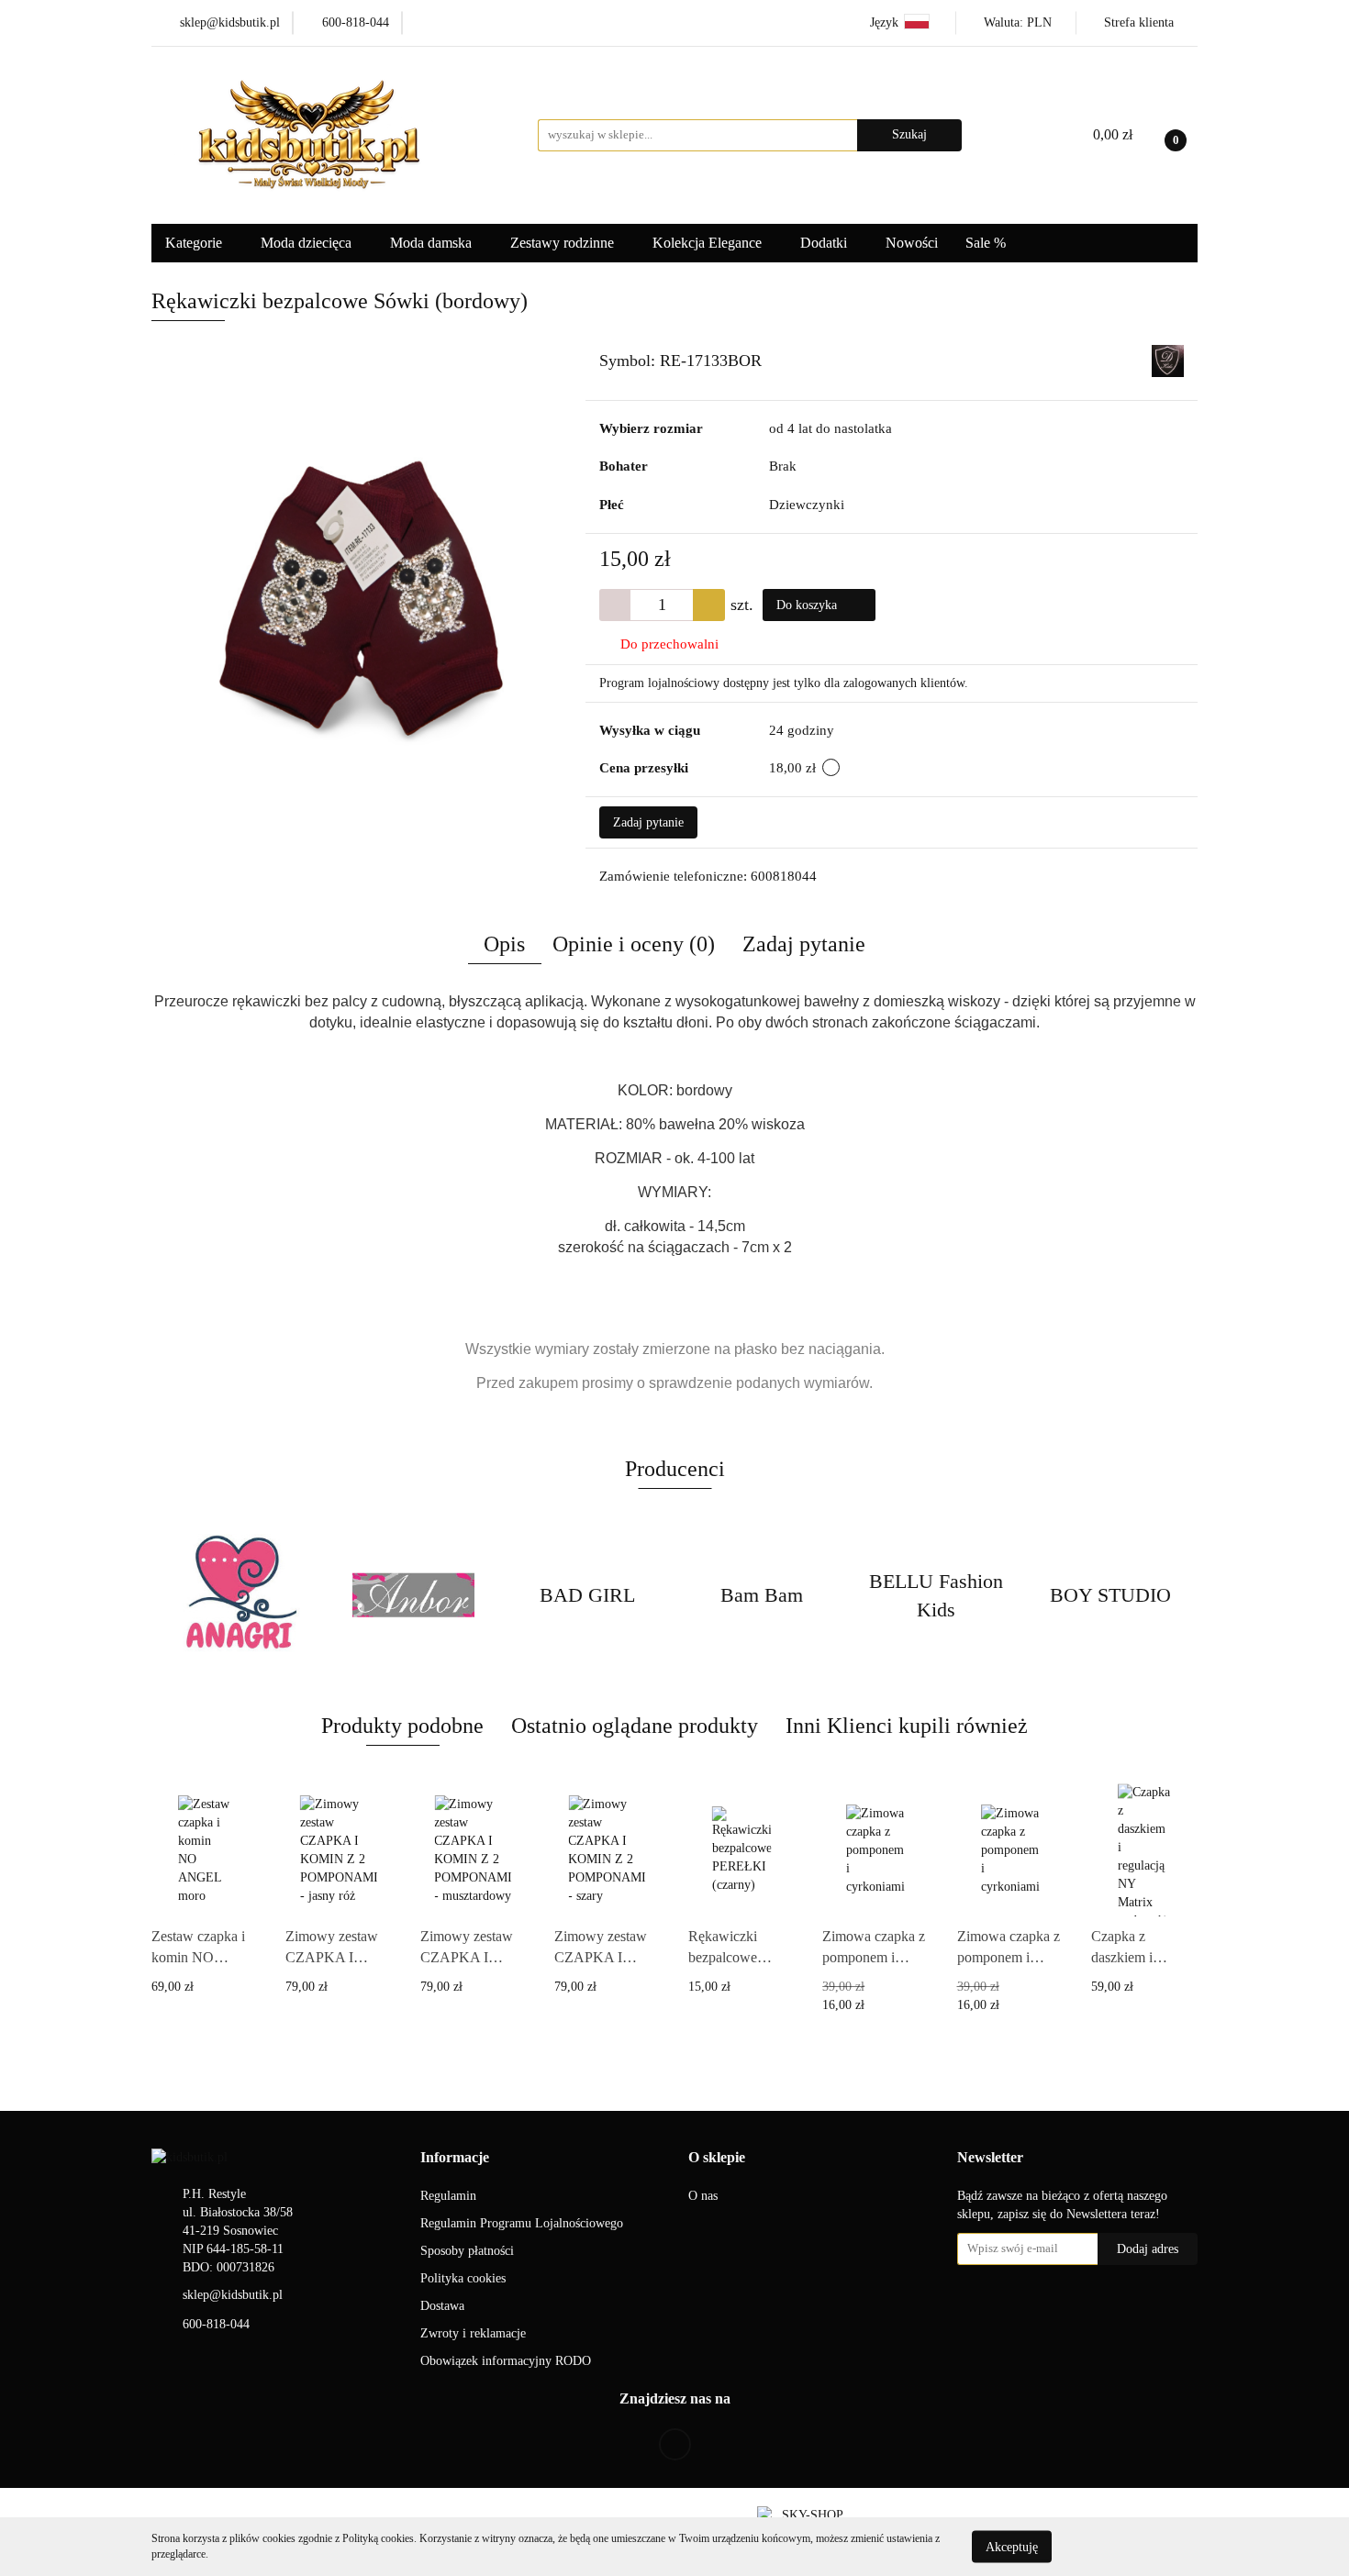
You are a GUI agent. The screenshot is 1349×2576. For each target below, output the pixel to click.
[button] (455, 2158)
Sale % (986, 243)
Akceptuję (1012, 2546)
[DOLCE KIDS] (1168, 360)
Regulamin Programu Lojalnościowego (522, 2223)
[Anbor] (239, 1595)
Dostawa (442, 2306)
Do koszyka (808, 605)
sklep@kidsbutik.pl (233, 2295)
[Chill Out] (1110, 1595)
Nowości (912, 243)
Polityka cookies (463, 2278)
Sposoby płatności (467, 2251)
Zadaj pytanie (648, 822)
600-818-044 (216, 2324)
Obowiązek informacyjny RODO (506, 2361)
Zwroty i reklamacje (473, 2333)
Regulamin (448, 2196)
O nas (703, 2196)
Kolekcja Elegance (709, 243)
